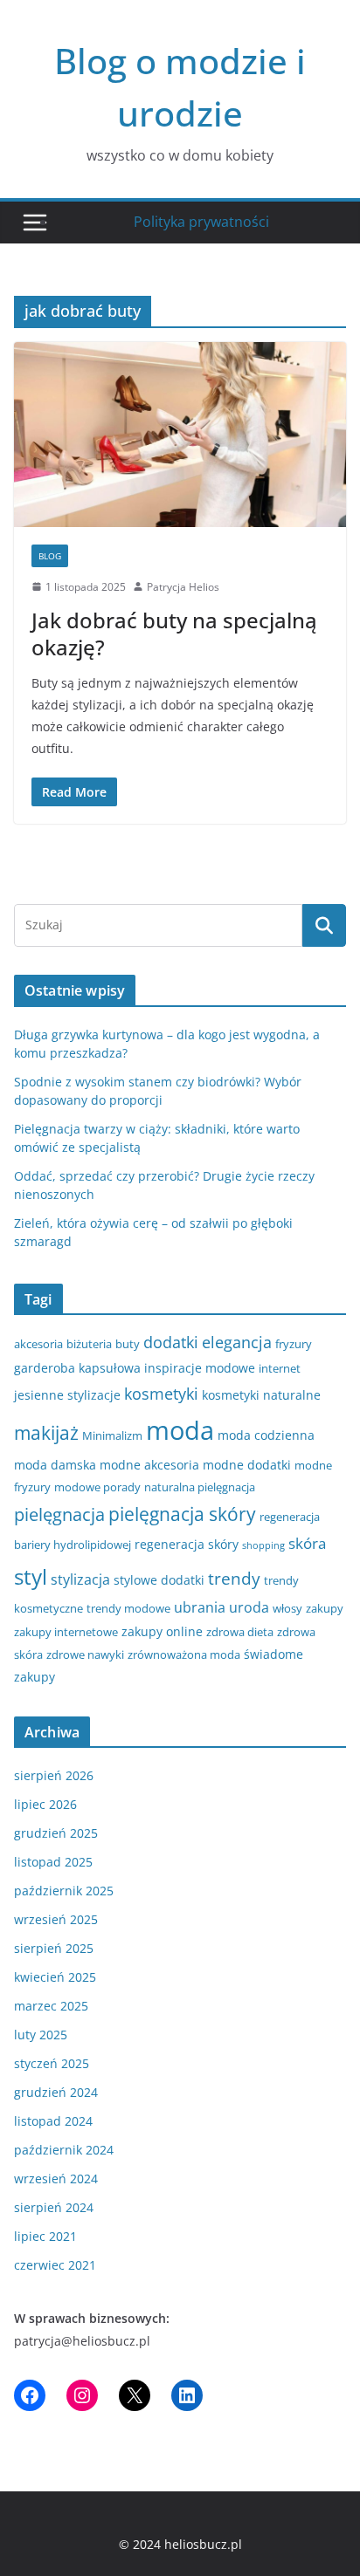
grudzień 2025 (56, 1833)
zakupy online (162, 1631)
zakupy (325, 1608)
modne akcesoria (149, 1465)
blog (50, 556)
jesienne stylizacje (67, 1395)
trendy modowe (128, 1608)
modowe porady (97, 1487)
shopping (263, 1545)
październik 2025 (64, 1891)
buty (128, 1344)
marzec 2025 (51, 2006)
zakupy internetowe (66, 1632)
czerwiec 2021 (55, 2265)
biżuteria (89, 1344)
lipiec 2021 (45, 2236)
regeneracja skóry (187, 1544)
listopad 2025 (53, 1862)
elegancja (237, 1342)
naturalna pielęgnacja (200, 1487)
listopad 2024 (53, 2121)
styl (31, 1576)
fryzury (294, 1344)
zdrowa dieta (240, 1632)
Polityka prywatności (201, 222)
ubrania (200, 1607)
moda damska (55, 1465)
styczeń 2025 (52, 2063)
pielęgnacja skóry (182, 1514)
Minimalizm (112, 1435)
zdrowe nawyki (85, 1655)
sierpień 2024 (54, 2207)
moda (180, 1430)
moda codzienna (266, 1435)
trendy (234, 1578)
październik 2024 (64, 2150)
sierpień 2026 (54, 1775)
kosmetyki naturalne (261, 1395)
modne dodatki (247, 1465)
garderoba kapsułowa (77, 1368)
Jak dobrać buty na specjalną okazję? (174, 634)
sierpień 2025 (54, 1948)
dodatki (171, 1342)
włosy (287, 1608)
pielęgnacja (59, 1514)
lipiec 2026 (45, 1804)
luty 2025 (41, 2035)
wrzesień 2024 (56, 2179)
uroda (249, 1607)
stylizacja (80, 1579)
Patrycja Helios (183, 587)
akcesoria (38, 1344)
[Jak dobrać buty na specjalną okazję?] (180, 434)
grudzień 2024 (56, 2092)
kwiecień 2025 (55, 1977)
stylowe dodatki (159, 1580)
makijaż (46, 1433)
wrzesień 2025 (56, 1919)
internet (280, 1368)
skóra (307, 1543)
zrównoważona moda (184, 1655)
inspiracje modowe (200, 1368)
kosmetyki (161, 1394)
